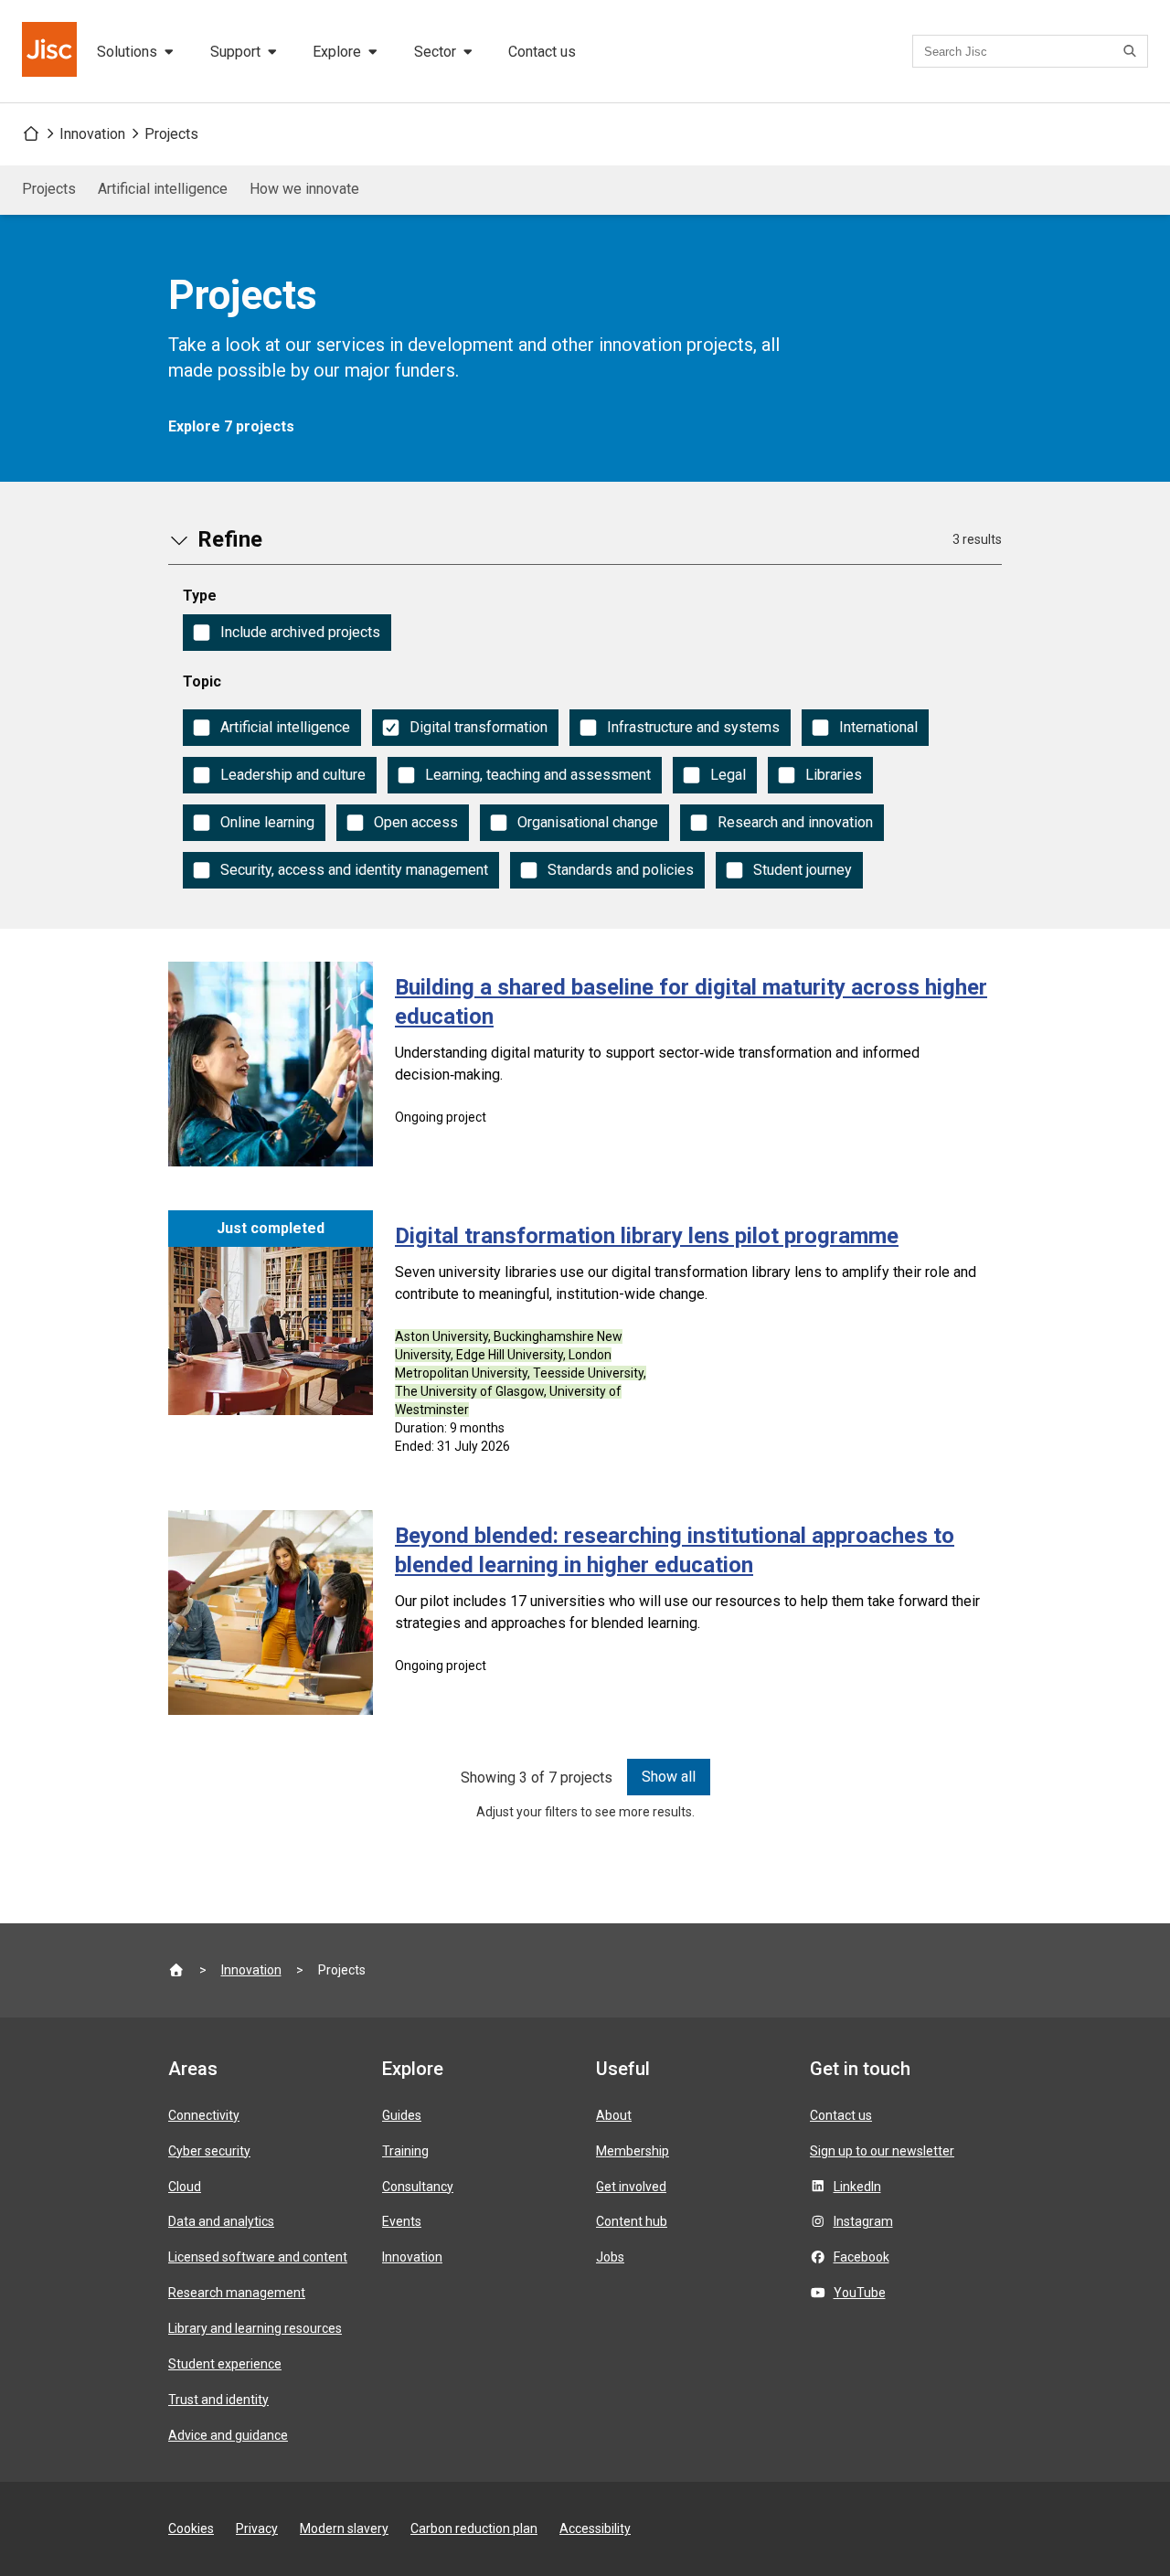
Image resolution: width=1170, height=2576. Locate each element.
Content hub (632, 2221)
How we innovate (304, 189)
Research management (237, 2293)
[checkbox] (287, 633)
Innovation (92, 134)
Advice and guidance (228, 2435)
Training (405, 2151)
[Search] (1133, 51)
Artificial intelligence (163, 189)
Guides (402, 2115)
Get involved (631, 2187)
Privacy (257, 2528)
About (614, 2115)
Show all (669, 1777)
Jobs (610, 2257)
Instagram (863, 2221)
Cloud (185, 2187)
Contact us (542, 52)
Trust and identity (218, 2400)
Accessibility (595, 2528)
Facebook (862, 2257)
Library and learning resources (255, 2328)
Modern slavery (344, 2528)
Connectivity (204, 2115)
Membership (633, 2151)
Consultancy (418, 2187)
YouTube (860, 2293)
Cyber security (209, 2151)
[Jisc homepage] (51, 51)
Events (402, 2221)
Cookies (191, 2528)
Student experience (225, 2364)
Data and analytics (221, 2221)
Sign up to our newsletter (882, 2151)
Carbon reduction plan (474, 2528)
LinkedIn (857, 2187)
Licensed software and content (258, 2257)
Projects (171, 134)
